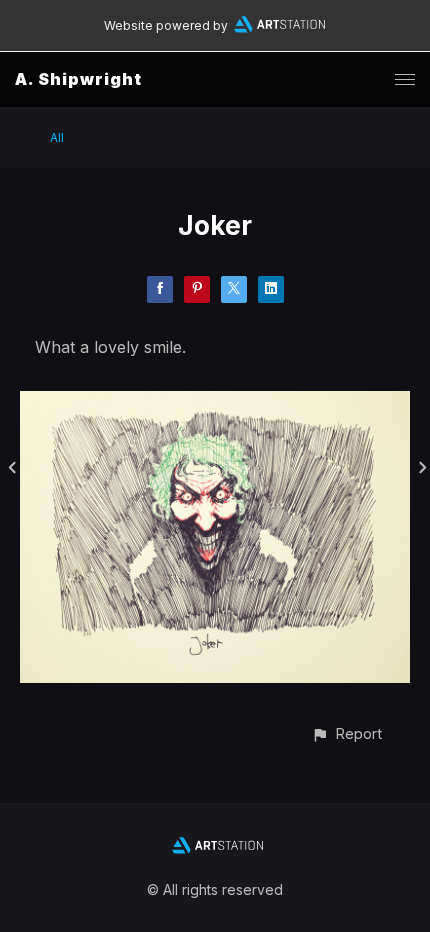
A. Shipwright (78, 79)
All (57, 137)
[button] (346, 733)
